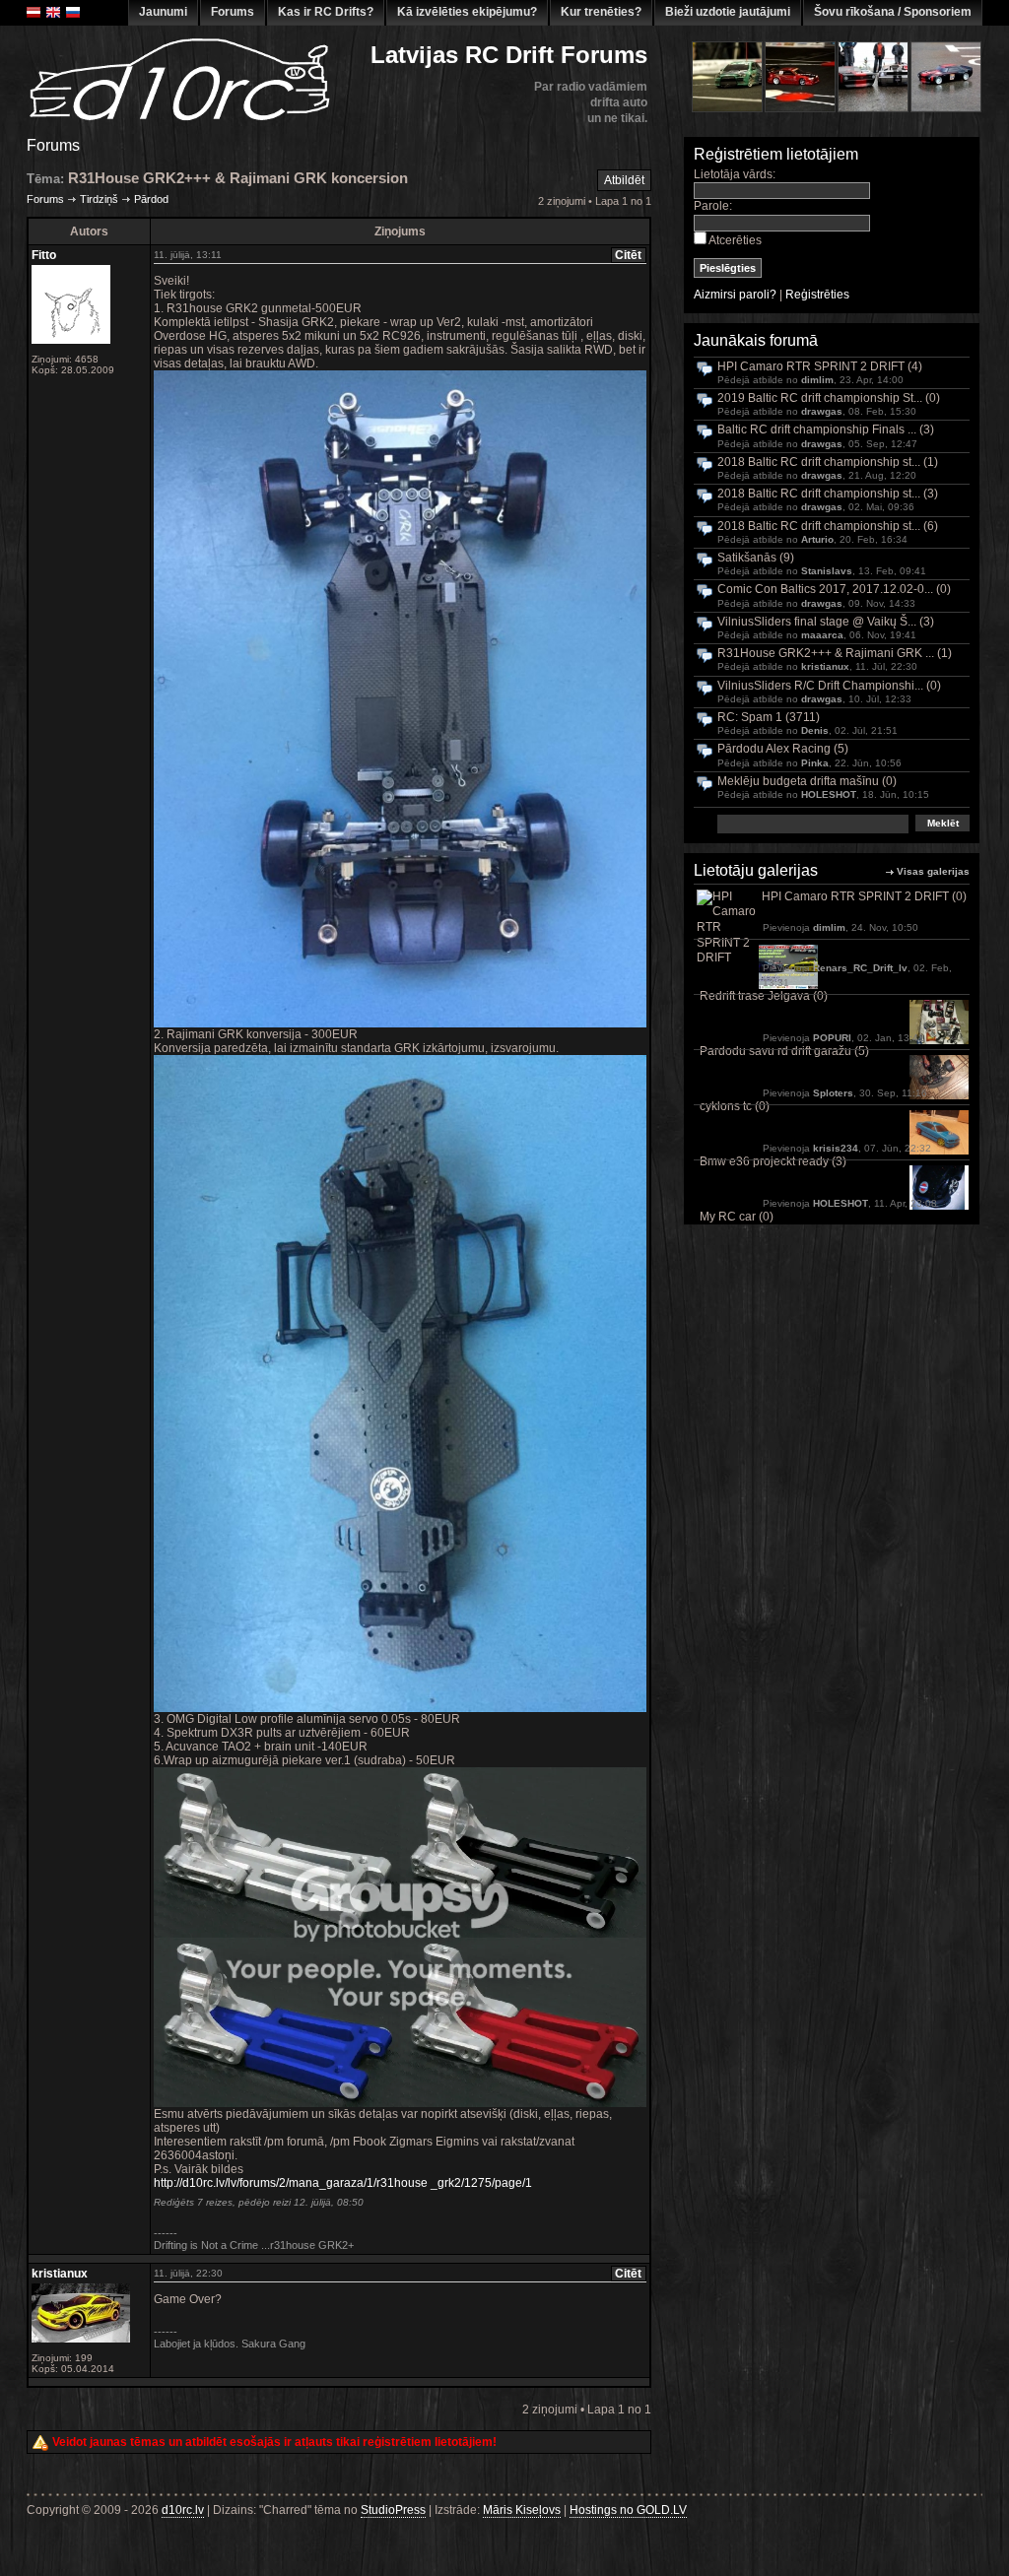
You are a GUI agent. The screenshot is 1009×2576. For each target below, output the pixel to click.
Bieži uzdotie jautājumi (728, 12)
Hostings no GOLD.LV (628, 2510)
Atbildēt (624, 180)
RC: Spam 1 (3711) (769, 718)
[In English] (53, 12)
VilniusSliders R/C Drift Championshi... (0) (829, 686)
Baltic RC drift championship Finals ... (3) (826, 430)
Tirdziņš (99, 199)
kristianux (60, 2274)
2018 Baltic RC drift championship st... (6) (828, 527)
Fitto (44, 255)
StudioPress (393, 2510)
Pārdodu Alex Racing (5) (783, 749)
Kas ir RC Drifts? (326, 12)
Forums (233, 12)
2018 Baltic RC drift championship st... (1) (828, 462)
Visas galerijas (933, 871)
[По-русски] (73, 12)
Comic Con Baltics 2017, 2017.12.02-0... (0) (834, 590)
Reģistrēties (817, 295)
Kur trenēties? (601, 12)
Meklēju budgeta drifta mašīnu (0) (807, 782)
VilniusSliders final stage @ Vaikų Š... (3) (826, 622)
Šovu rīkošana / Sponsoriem (893, 12)
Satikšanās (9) (756, 558)
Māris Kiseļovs (522, 2510)
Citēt (628, 255)
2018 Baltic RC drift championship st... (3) (828, 494)
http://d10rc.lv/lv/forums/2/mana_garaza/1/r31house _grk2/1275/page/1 (343, 2183)
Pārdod (151, 199)
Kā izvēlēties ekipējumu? (467, 12)
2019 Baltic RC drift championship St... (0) (829, 398)
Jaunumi (163, 12)
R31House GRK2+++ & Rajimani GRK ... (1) (835, 654)
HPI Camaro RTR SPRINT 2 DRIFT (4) (820, 367)
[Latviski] (34, 12)
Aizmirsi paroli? (735, 295)
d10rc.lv (183, 2510)
